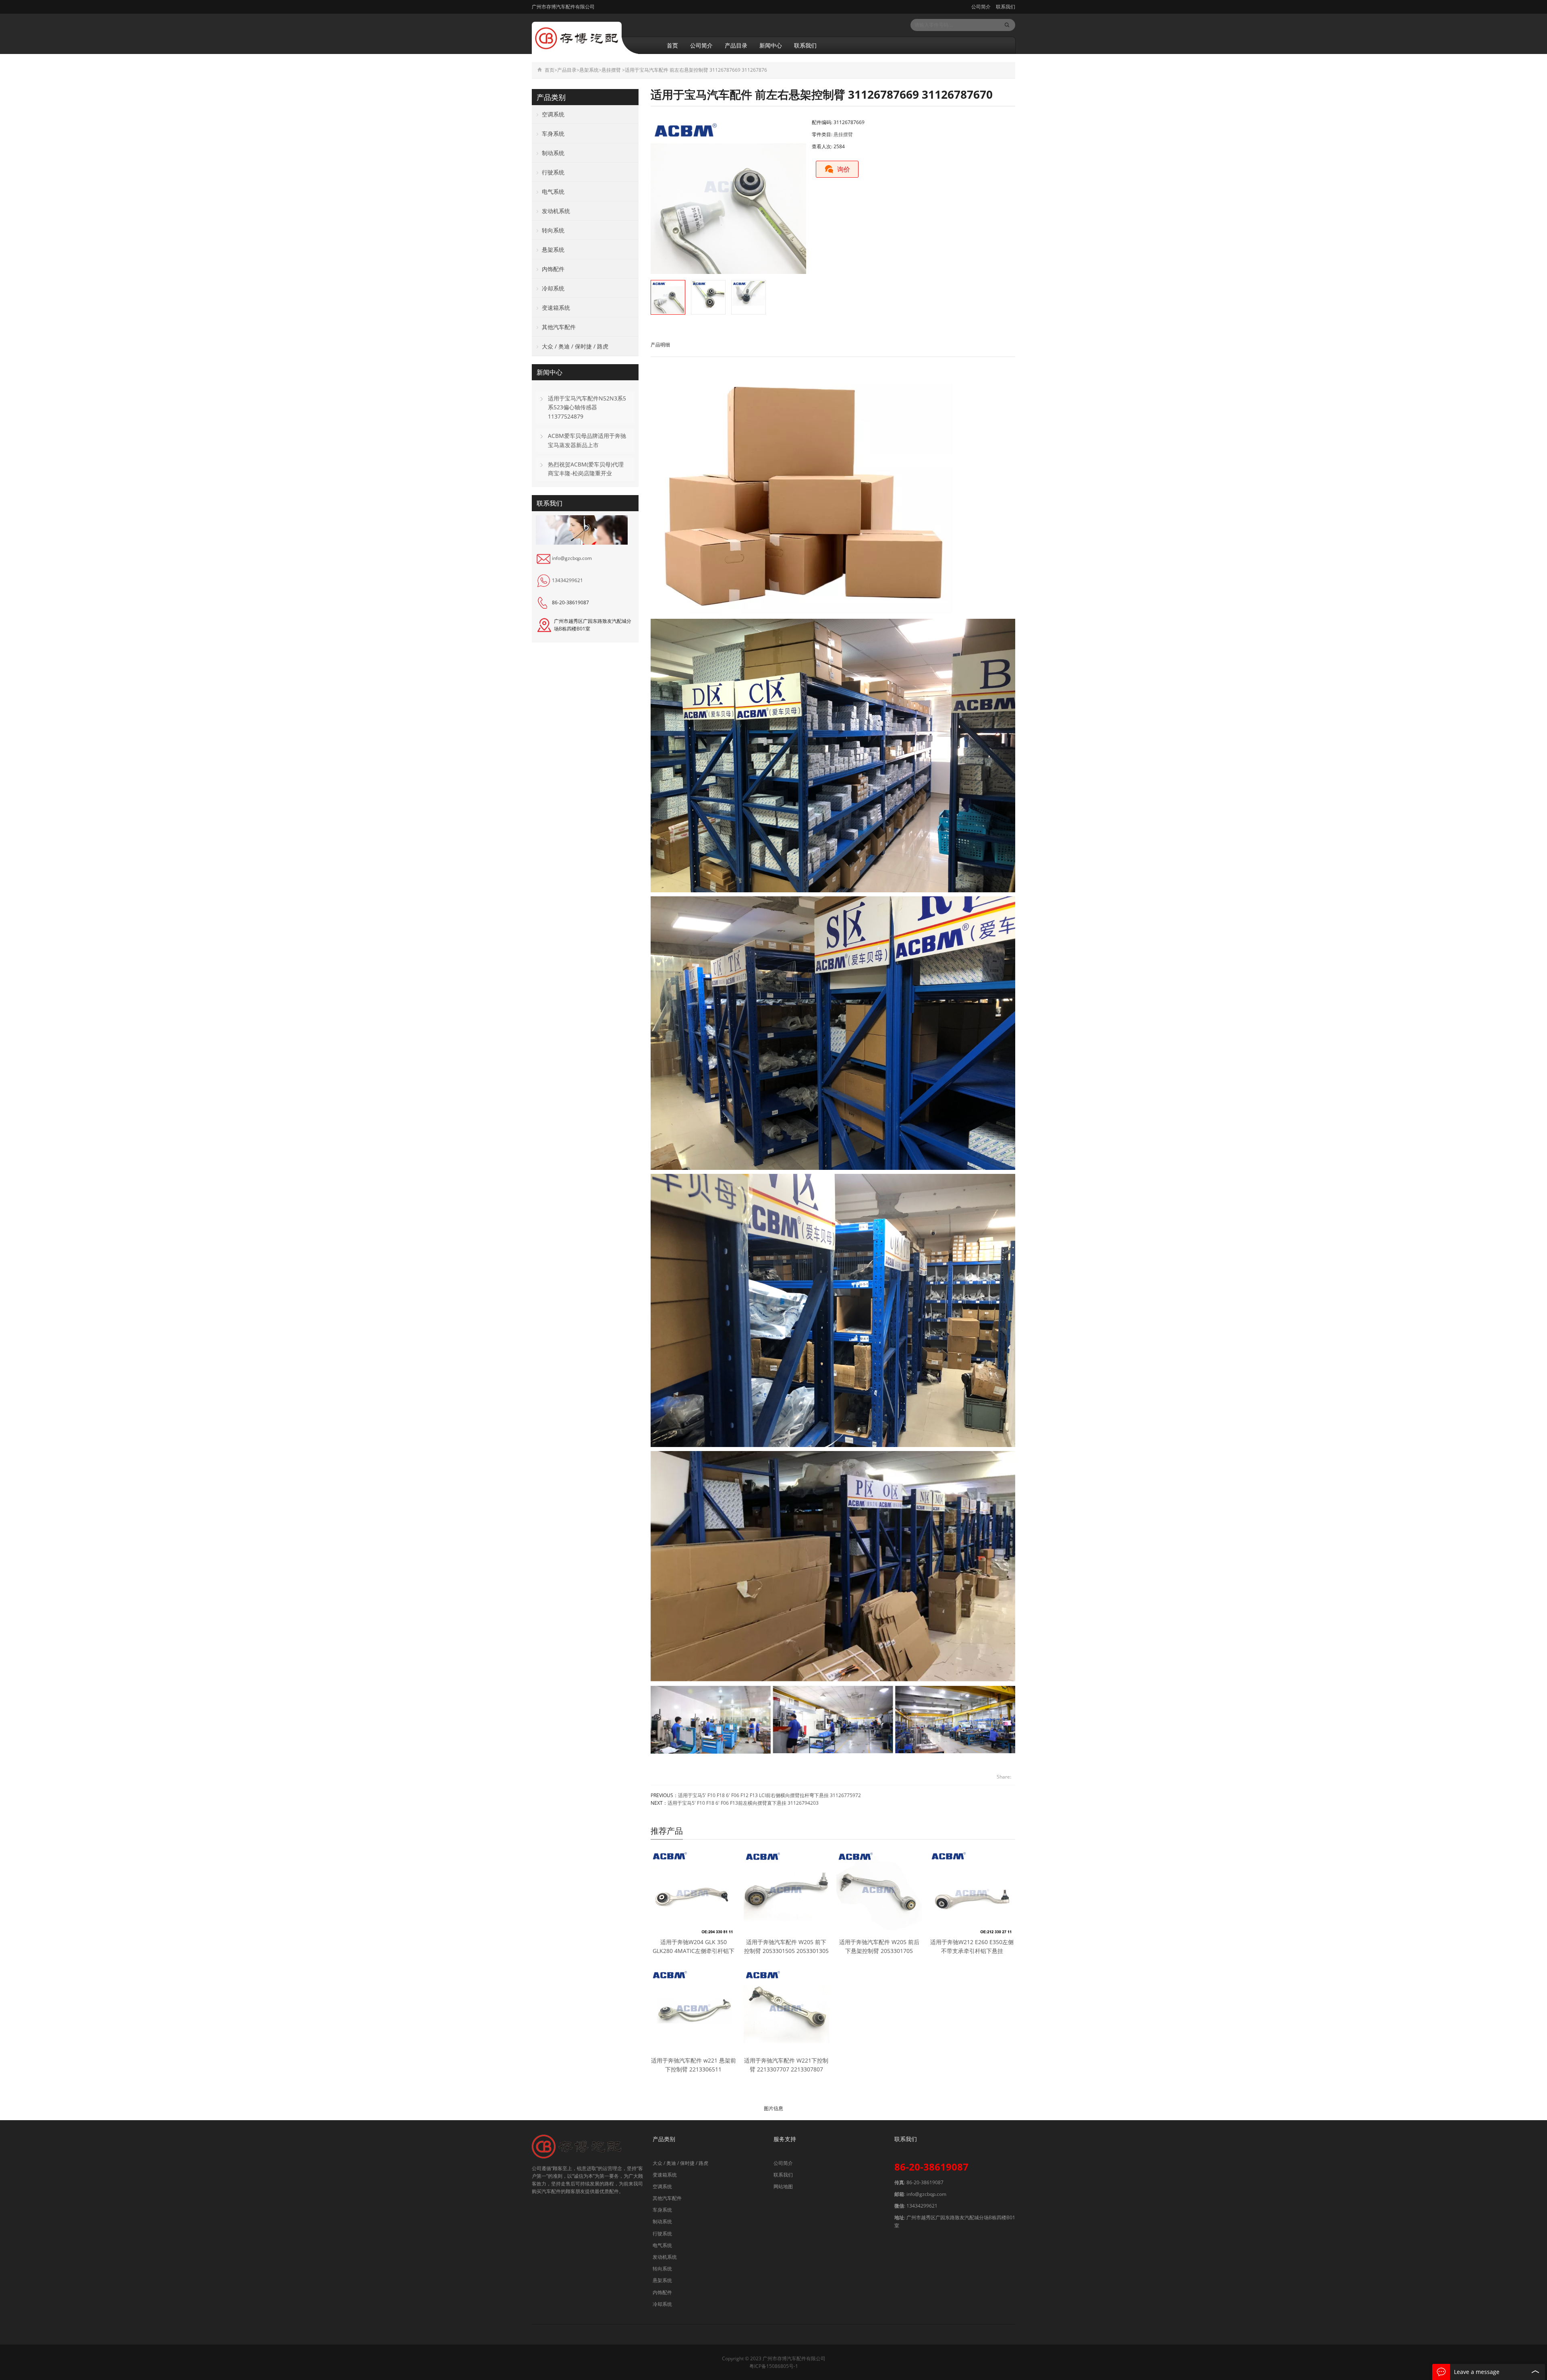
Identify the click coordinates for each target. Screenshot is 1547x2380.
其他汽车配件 (559, 327)
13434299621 (567, 580)
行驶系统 (553, 172)
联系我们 (1005, 7)
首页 (672, 45)
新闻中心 (771, 45)
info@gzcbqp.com (572, 558)
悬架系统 (589, 70)
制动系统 (553, 153)
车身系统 (553, 134)
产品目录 (736, 45)
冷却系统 (553, 288)
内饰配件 (553, 269)
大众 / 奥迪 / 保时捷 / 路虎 (575, 346)
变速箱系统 (556, 308)
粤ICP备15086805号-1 (774, 2366)
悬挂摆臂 (611, 70)
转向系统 (553, 230)
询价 (844, 169)
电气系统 (553, 192)
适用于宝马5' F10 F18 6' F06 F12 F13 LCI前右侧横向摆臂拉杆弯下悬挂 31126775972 (769, 1795)
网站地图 (783, 2186)
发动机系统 (556, 211)
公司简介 (981, 7)
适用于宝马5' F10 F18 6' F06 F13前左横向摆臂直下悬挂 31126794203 (743, 1803)
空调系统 (553, 114)
